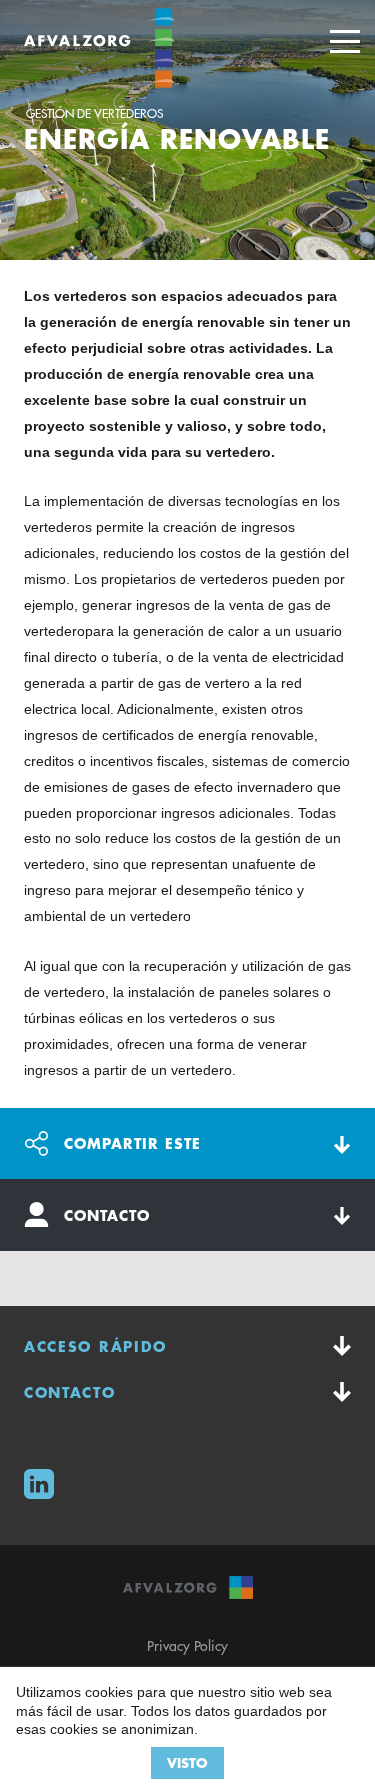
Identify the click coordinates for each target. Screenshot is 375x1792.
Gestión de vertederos (94, 114)
